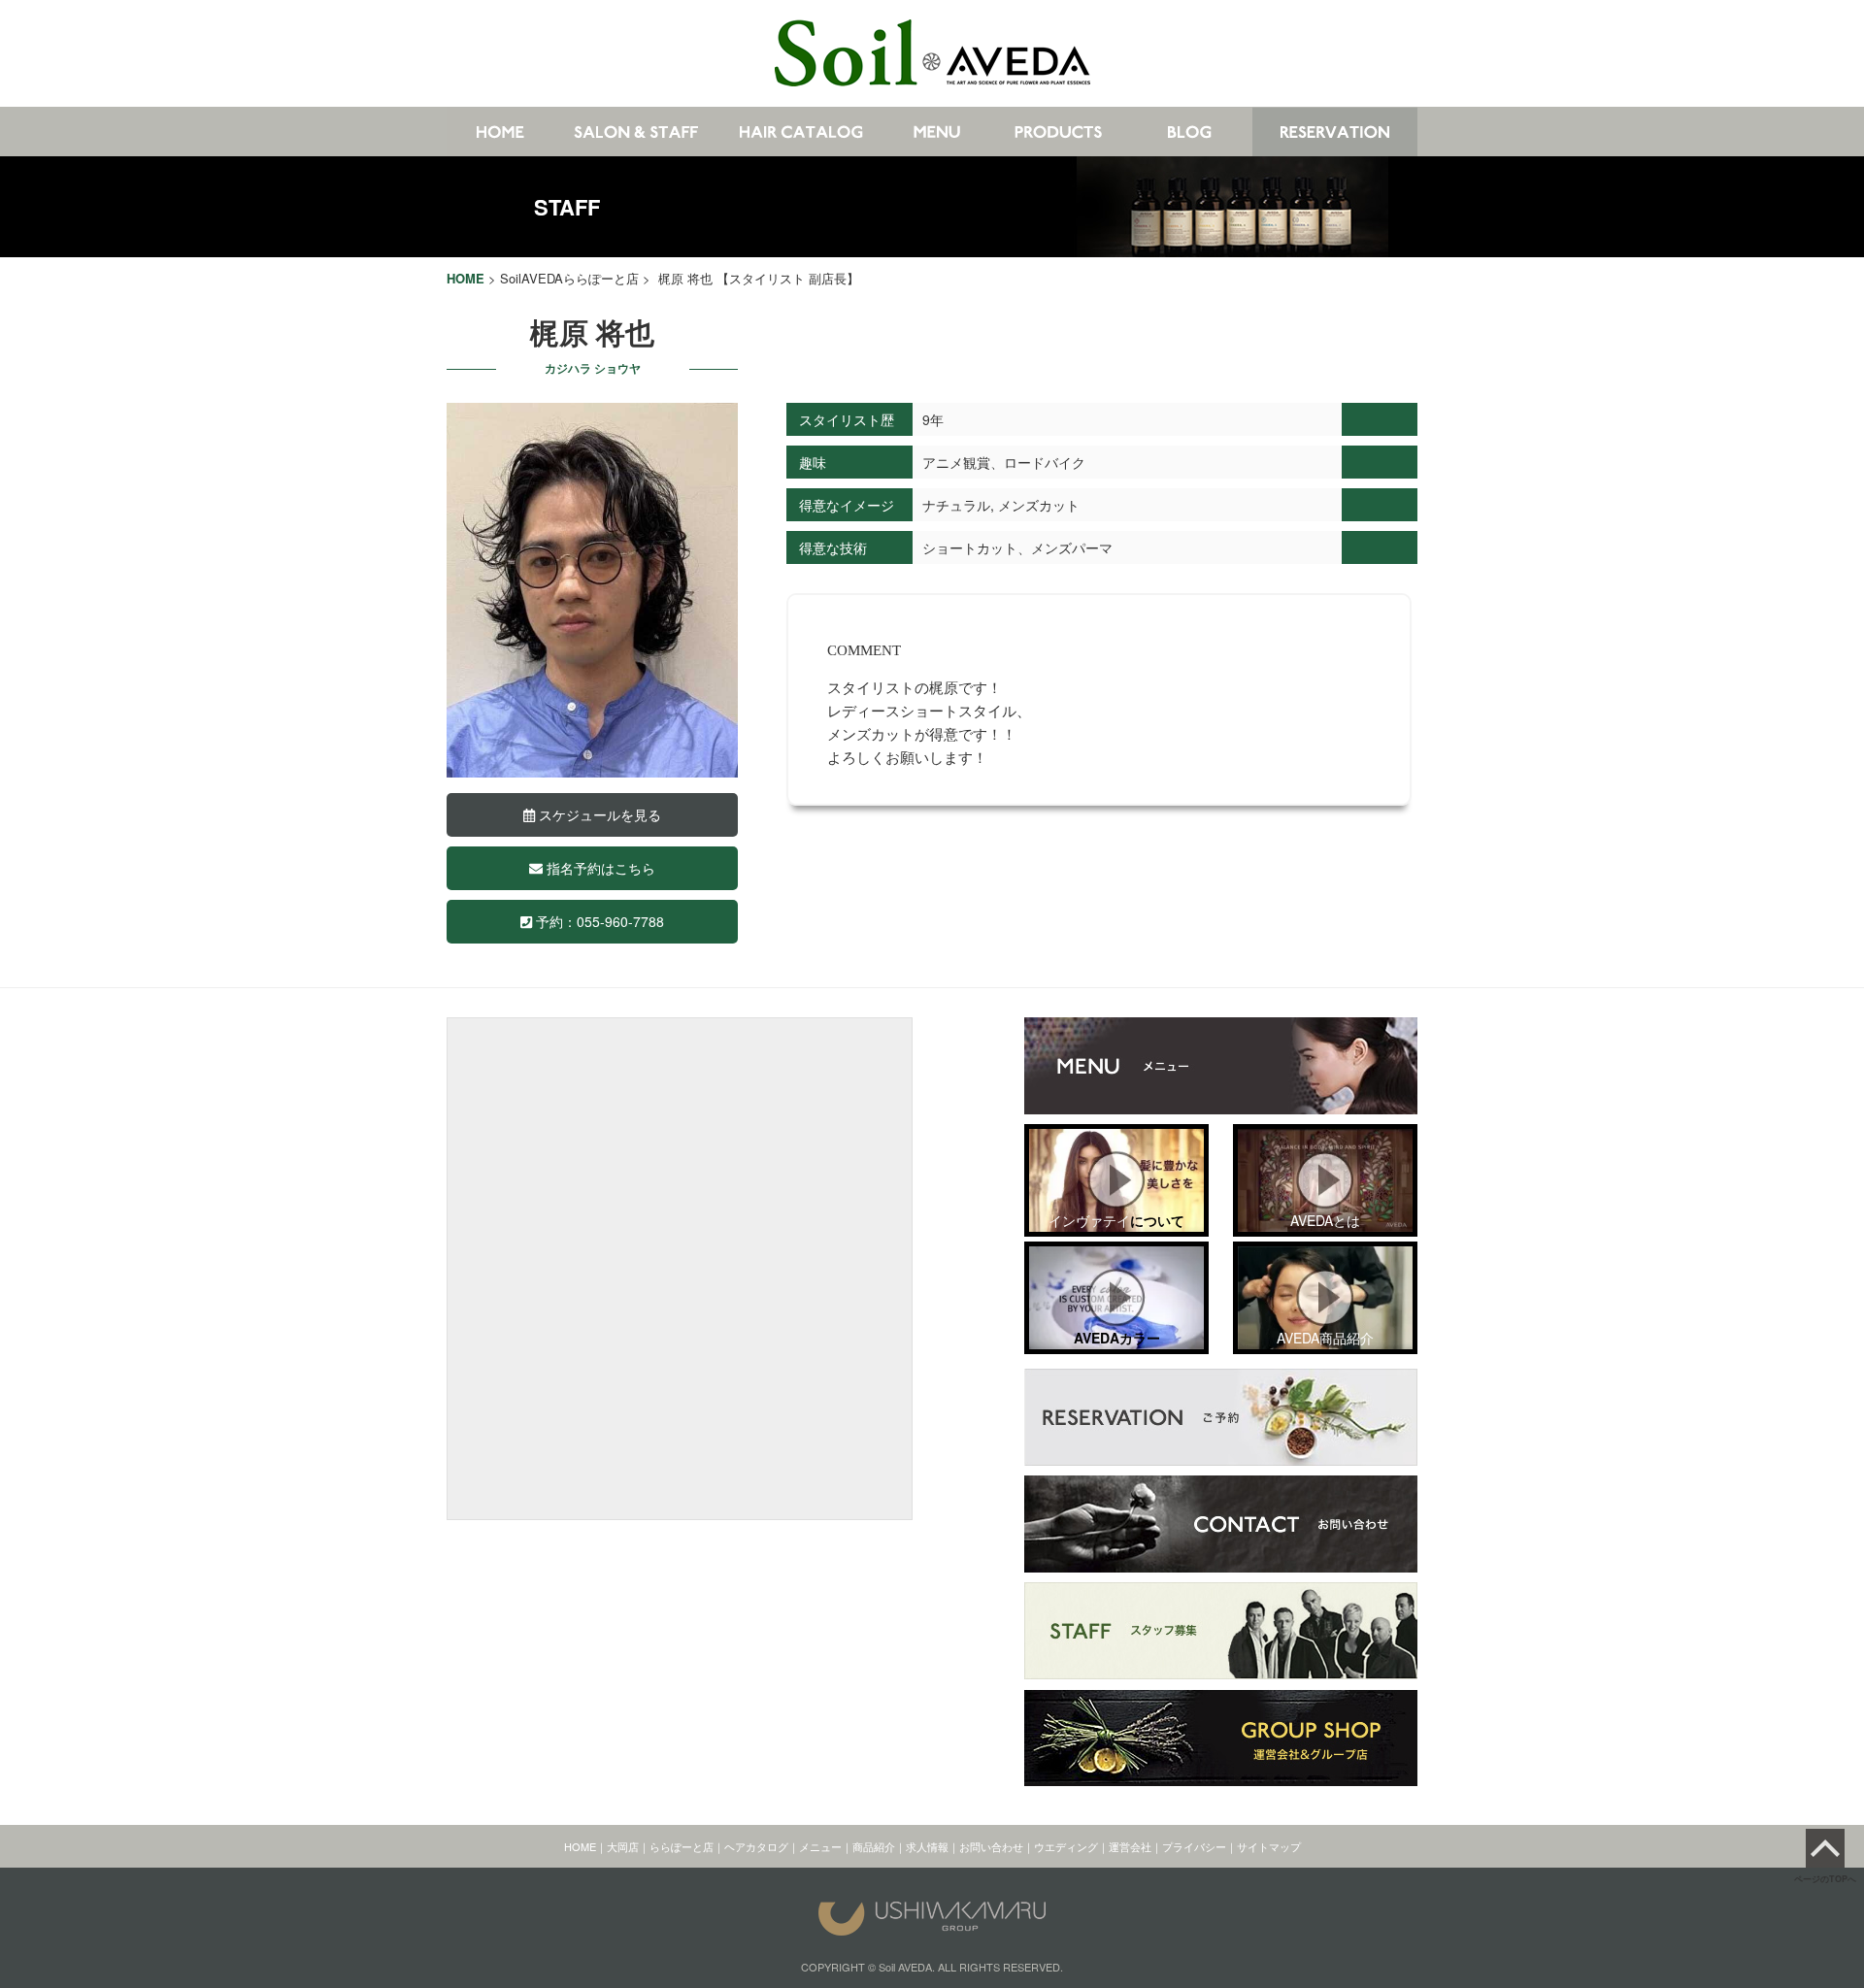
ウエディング (1066, 1846)
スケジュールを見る (598, 814)
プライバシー (1194, 1846)
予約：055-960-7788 (598, 921)
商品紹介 (874, 1846)
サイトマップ (1269, 1846)
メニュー (820, 1846)
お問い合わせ (991, 1846)
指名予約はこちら (599, 868)
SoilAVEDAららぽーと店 (569, 278)
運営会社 (1130, 1846)
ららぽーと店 (682, 1846)
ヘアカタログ (756, 1846)
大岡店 (623, 1846)
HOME (580, 1846)
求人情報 (927, 1846)
